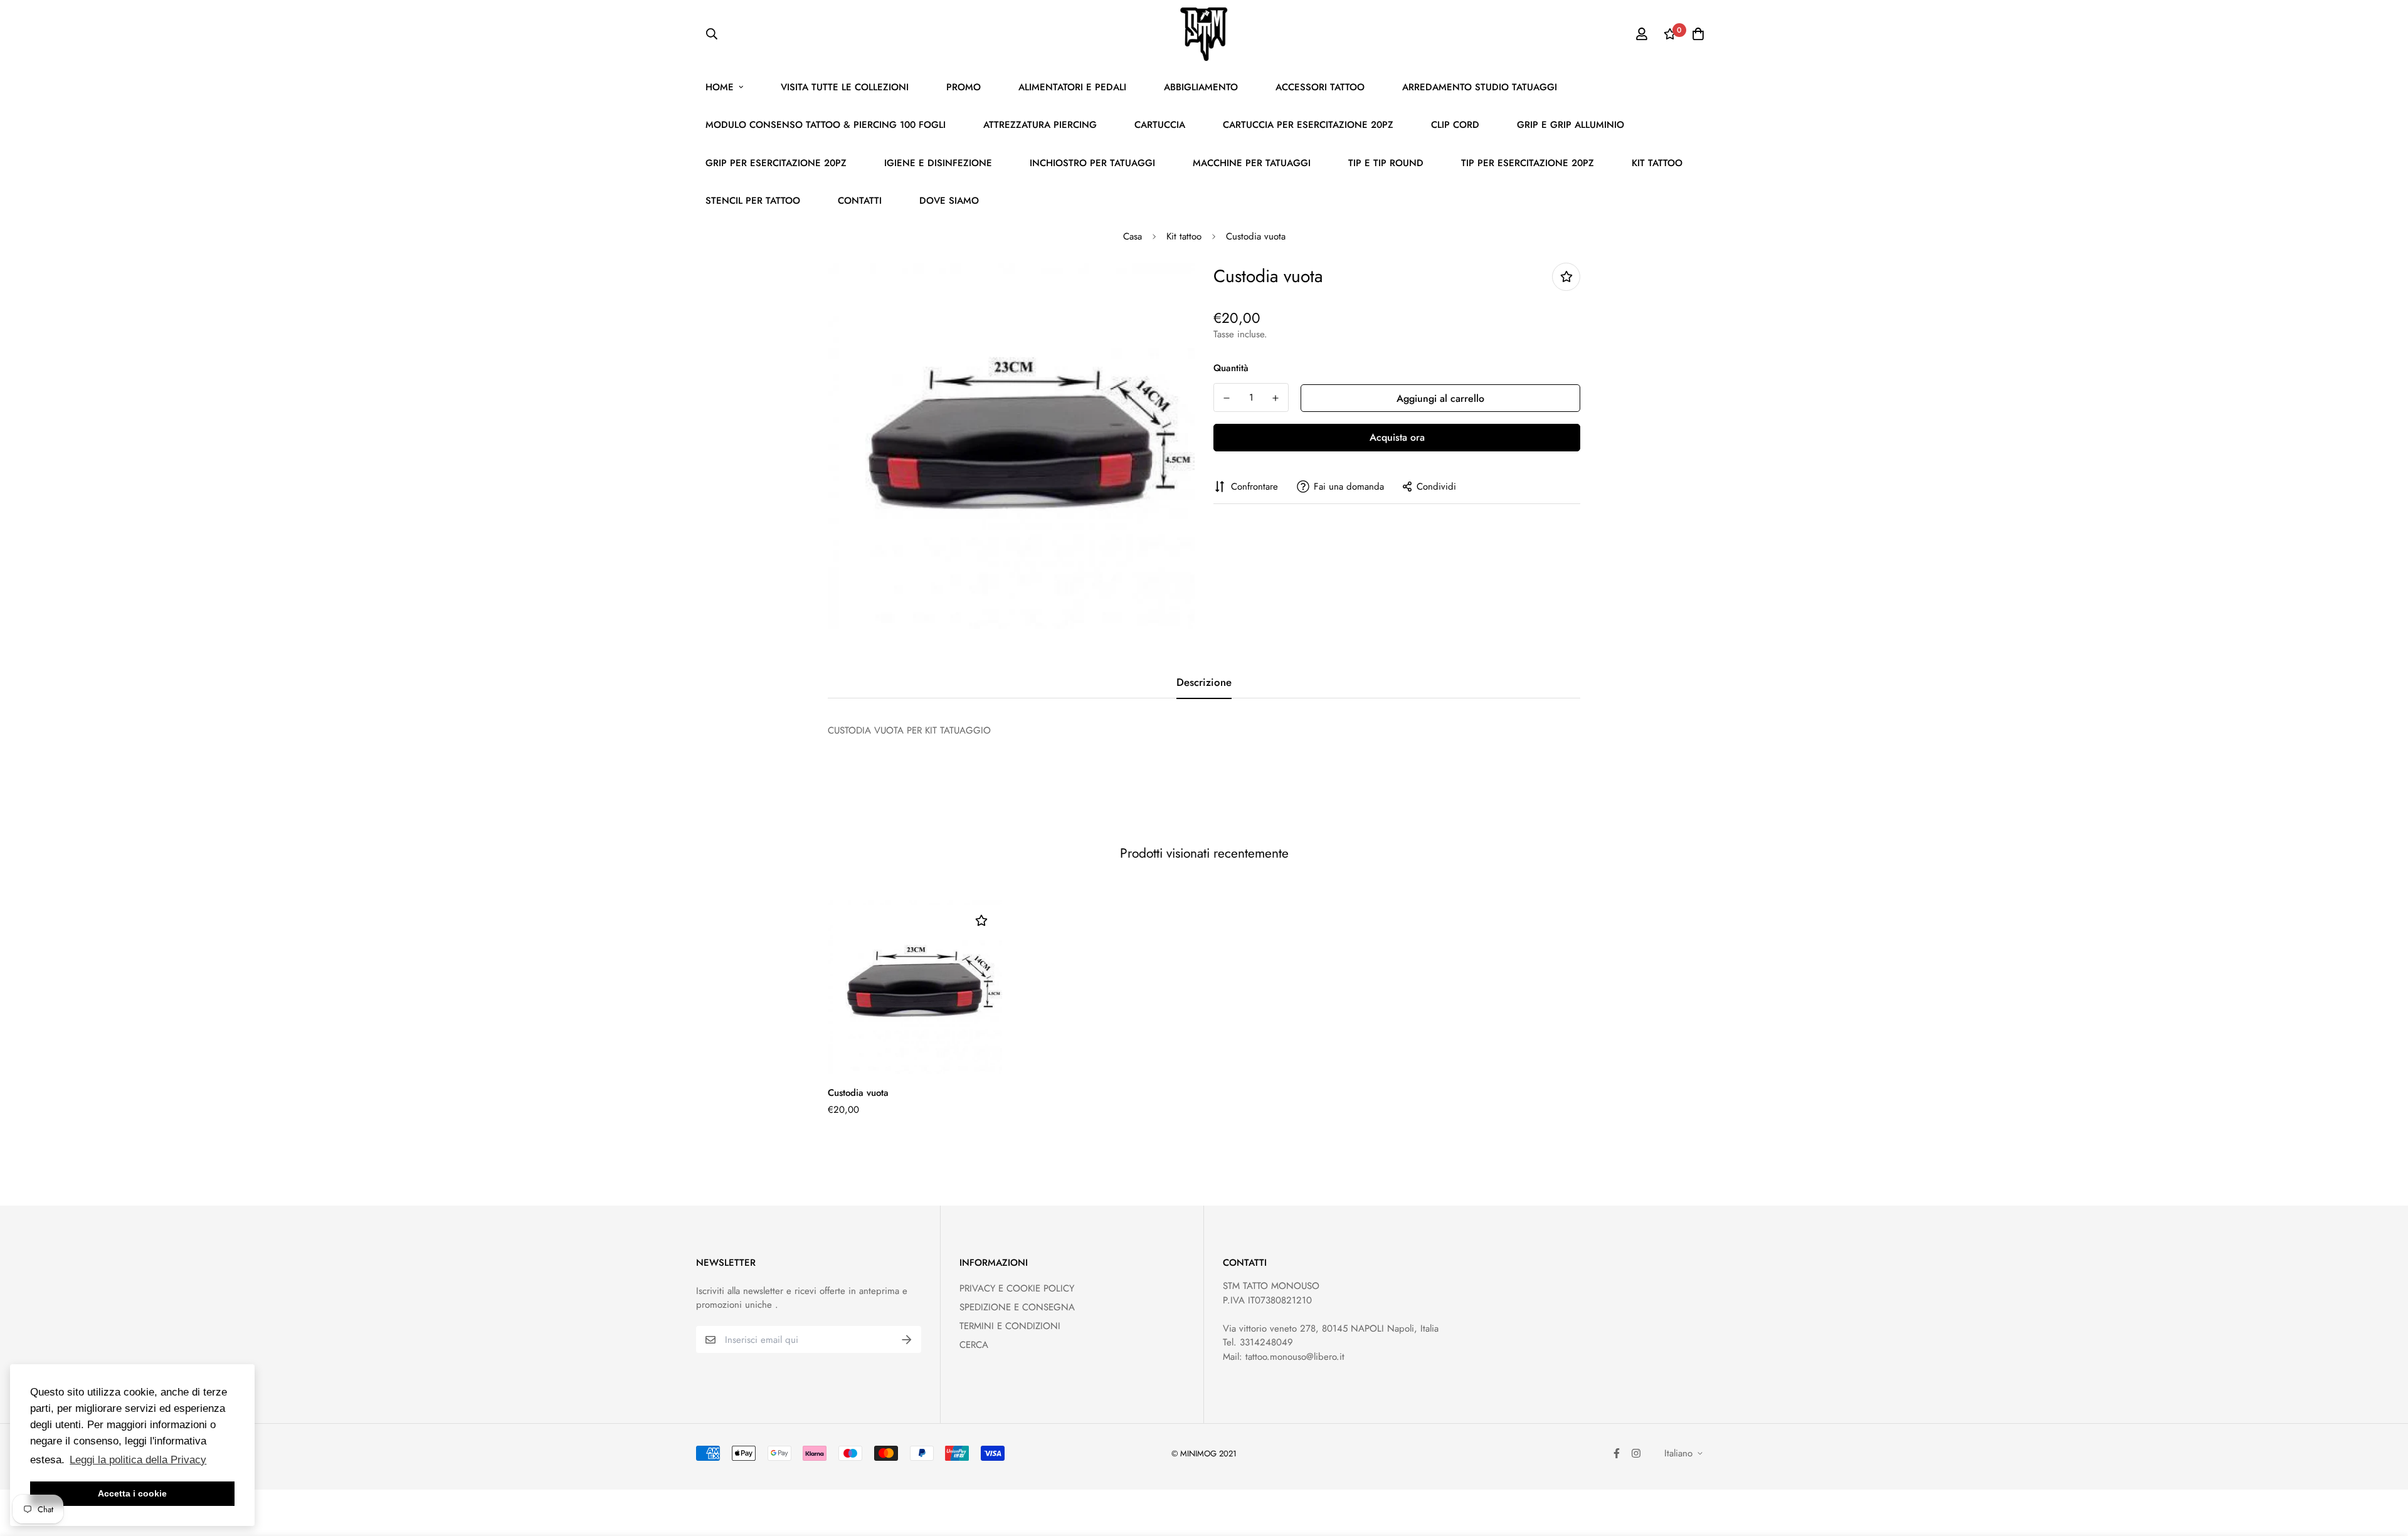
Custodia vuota (858, 1093)
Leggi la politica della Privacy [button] (138, 1460)
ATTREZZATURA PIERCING (1040, 125)
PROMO (964, 87)
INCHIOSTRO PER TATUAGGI (1092, 163)
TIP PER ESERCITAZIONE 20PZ (1528, 163)
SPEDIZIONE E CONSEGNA (1017, 1307)
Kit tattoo (1184, 236)
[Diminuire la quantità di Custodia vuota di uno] (1227, 398)
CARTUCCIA (1160, 125)
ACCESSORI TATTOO (1320, 87)
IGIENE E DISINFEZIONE (938, 163)
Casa (1133, 236)
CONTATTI (860, 201)
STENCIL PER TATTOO (753, 201)
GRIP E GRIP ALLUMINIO (1571, 125)
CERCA (974, 1345)
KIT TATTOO (1657, 163)
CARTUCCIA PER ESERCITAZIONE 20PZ (1308, 125)
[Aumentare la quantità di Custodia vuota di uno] (1275, 398)
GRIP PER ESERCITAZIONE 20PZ (776, 163)
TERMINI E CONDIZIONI (1010, 1326)
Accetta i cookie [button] (132, 1493)
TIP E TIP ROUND (1386, 163)
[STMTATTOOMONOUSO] (1204, 34)
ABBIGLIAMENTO (1201, 87)
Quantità (1231, 368)
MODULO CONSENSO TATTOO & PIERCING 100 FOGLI (826, 125)
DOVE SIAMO (949, 201)
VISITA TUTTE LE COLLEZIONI (845, 87)
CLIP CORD (1455, 125)
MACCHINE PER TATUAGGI (1252, 163)
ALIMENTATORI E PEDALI (1072, 87)
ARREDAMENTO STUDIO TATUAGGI (1480, 87)
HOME (720, 87)
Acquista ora (1397, 437)
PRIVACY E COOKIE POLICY (1017, 1288)
